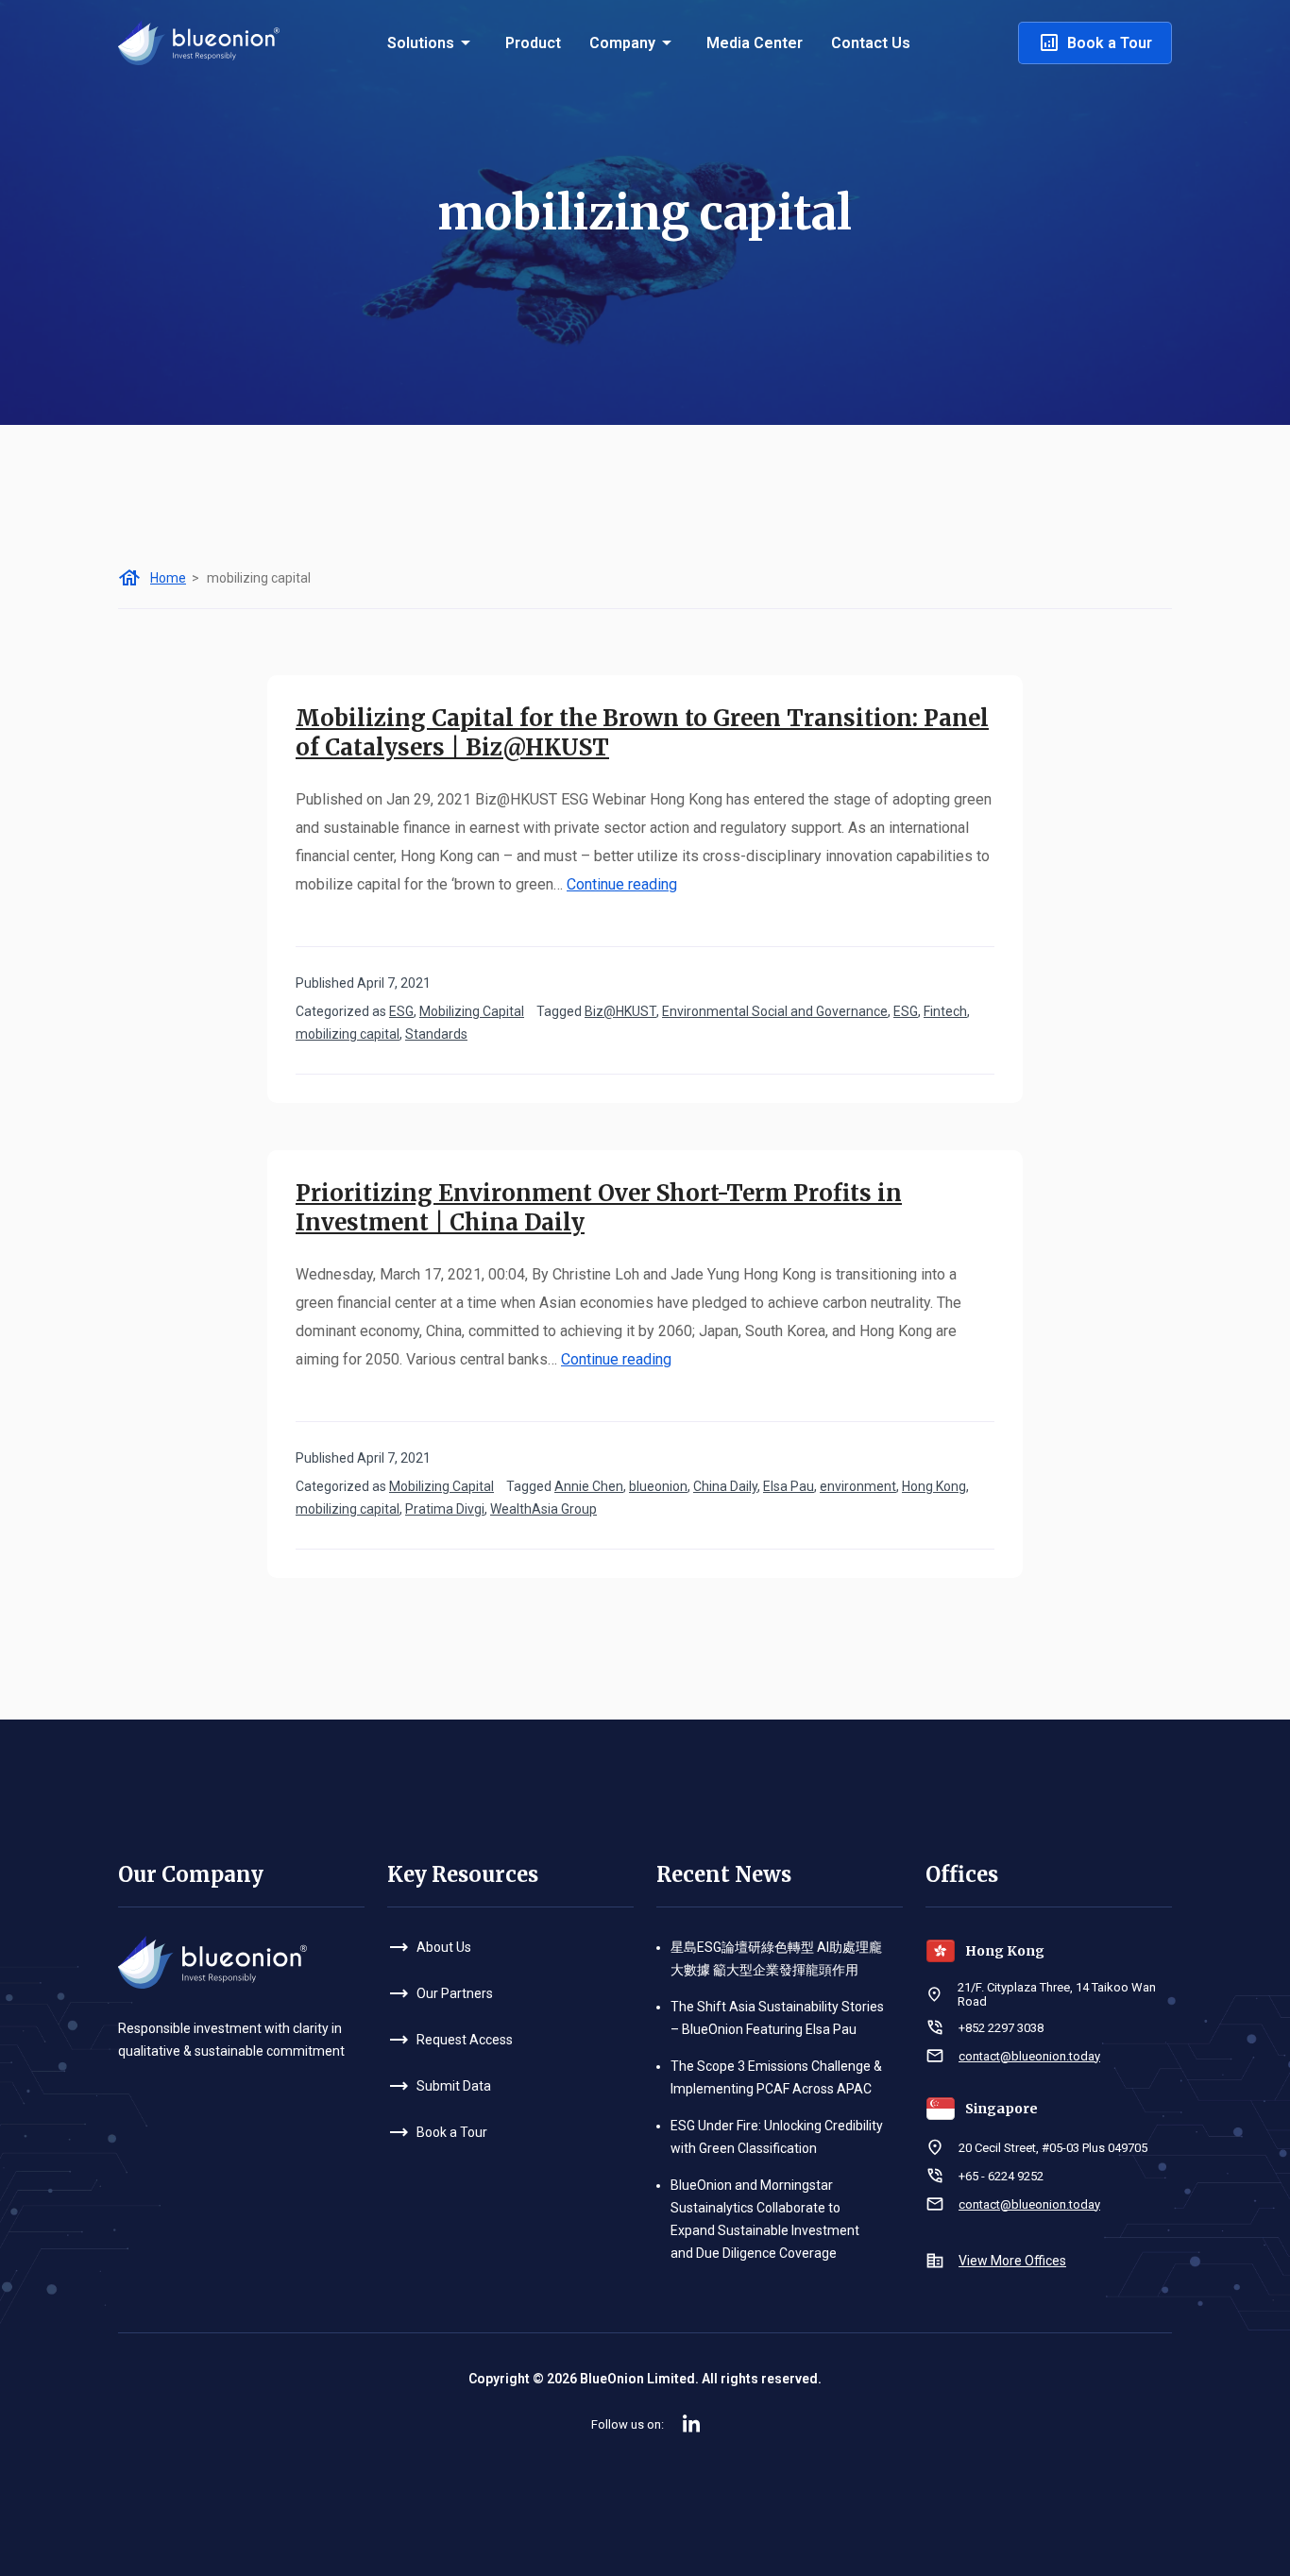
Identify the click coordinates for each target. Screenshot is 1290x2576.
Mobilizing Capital (472, 1011)
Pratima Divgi (445, 1509)
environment (858, 1486)
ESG (401, 1011)
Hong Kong (934, 1486)
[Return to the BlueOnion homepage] (199, 41)
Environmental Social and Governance (775, 1011)
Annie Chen (589, 1486)
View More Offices (1012, 2261)
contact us (871, 43)
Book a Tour (1110, 43)
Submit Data (454, 2086)
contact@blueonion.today (1029, 2056)
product (533, 43)
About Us (444, 1947)
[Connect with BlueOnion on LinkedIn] (691, 2423)
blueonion (658, 1486)
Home (168, 578)
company (622, 43)
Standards (436, 1034)
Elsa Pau (789, 1486)
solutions (421, 43)
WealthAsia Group (543, 1509)
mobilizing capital (348, 1034)
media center (755, 43)
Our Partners (455, 1993)
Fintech (945, 1011)
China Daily (725, 1486)
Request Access (465, 2040)
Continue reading (622, 884)
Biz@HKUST (620, 1011)
